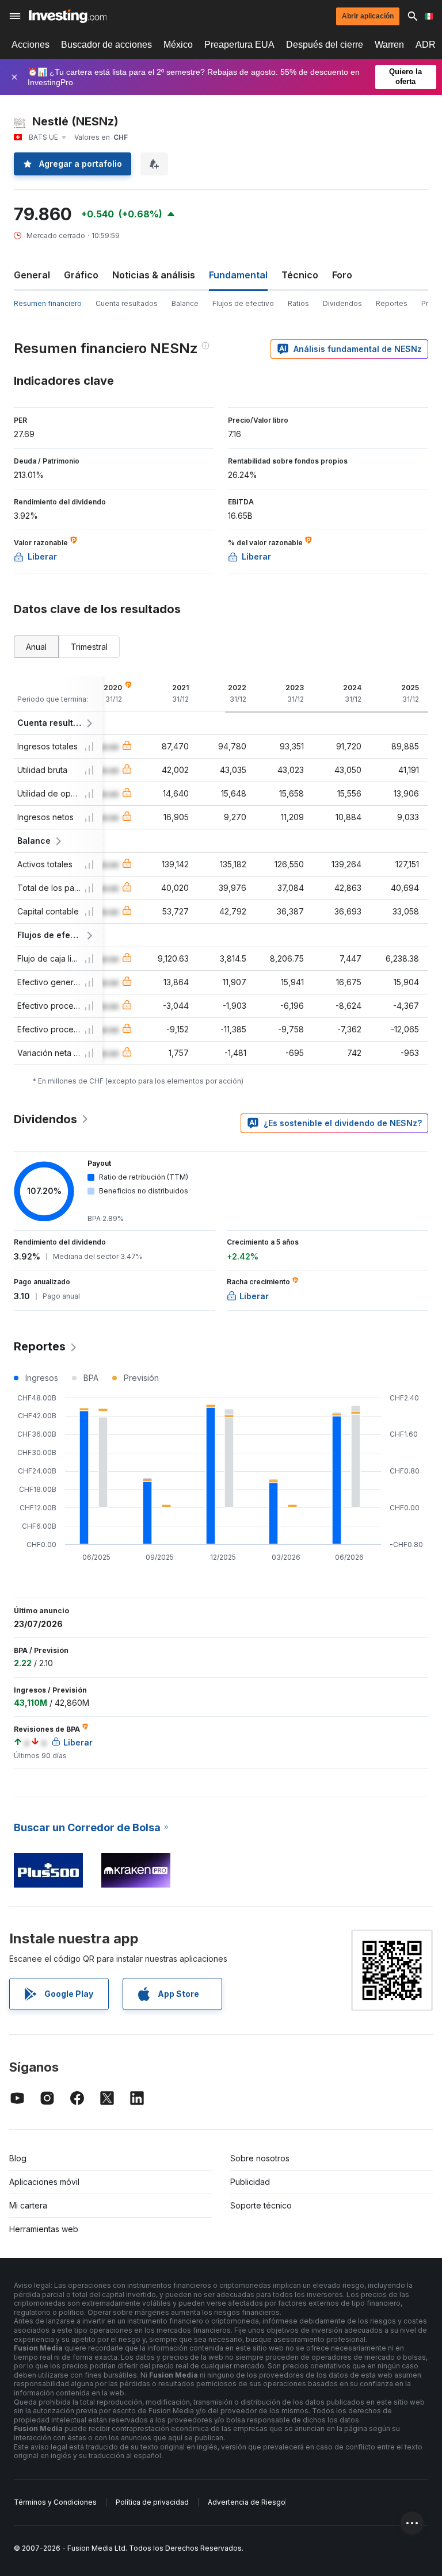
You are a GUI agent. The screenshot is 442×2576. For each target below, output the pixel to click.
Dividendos (342, 303)
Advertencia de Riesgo (247, 2502)
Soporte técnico (261, 2205)
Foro (342, 275)
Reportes (392, 303)
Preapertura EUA (239, 45)
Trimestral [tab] (89, 647)
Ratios (298, 303)
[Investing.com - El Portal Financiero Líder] (68, 16)
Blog (18, 2158)
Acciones (31, 45)
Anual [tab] (36, 647)
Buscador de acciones (106, 45)
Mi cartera (28, 2205)
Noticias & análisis (154, 275)
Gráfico (81, 275)
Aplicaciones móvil (44, 2182)
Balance (185, 303)
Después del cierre (325, 45)
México (178, 45)
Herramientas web (44, 2229)
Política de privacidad (152, 2502)
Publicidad (250, 2182)
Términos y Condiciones (55, 2502)
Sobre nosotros (260, 2158)
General (32, 275)
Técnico (300, 275)
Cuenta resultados (127, 303)
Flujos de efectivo (243, 303)
